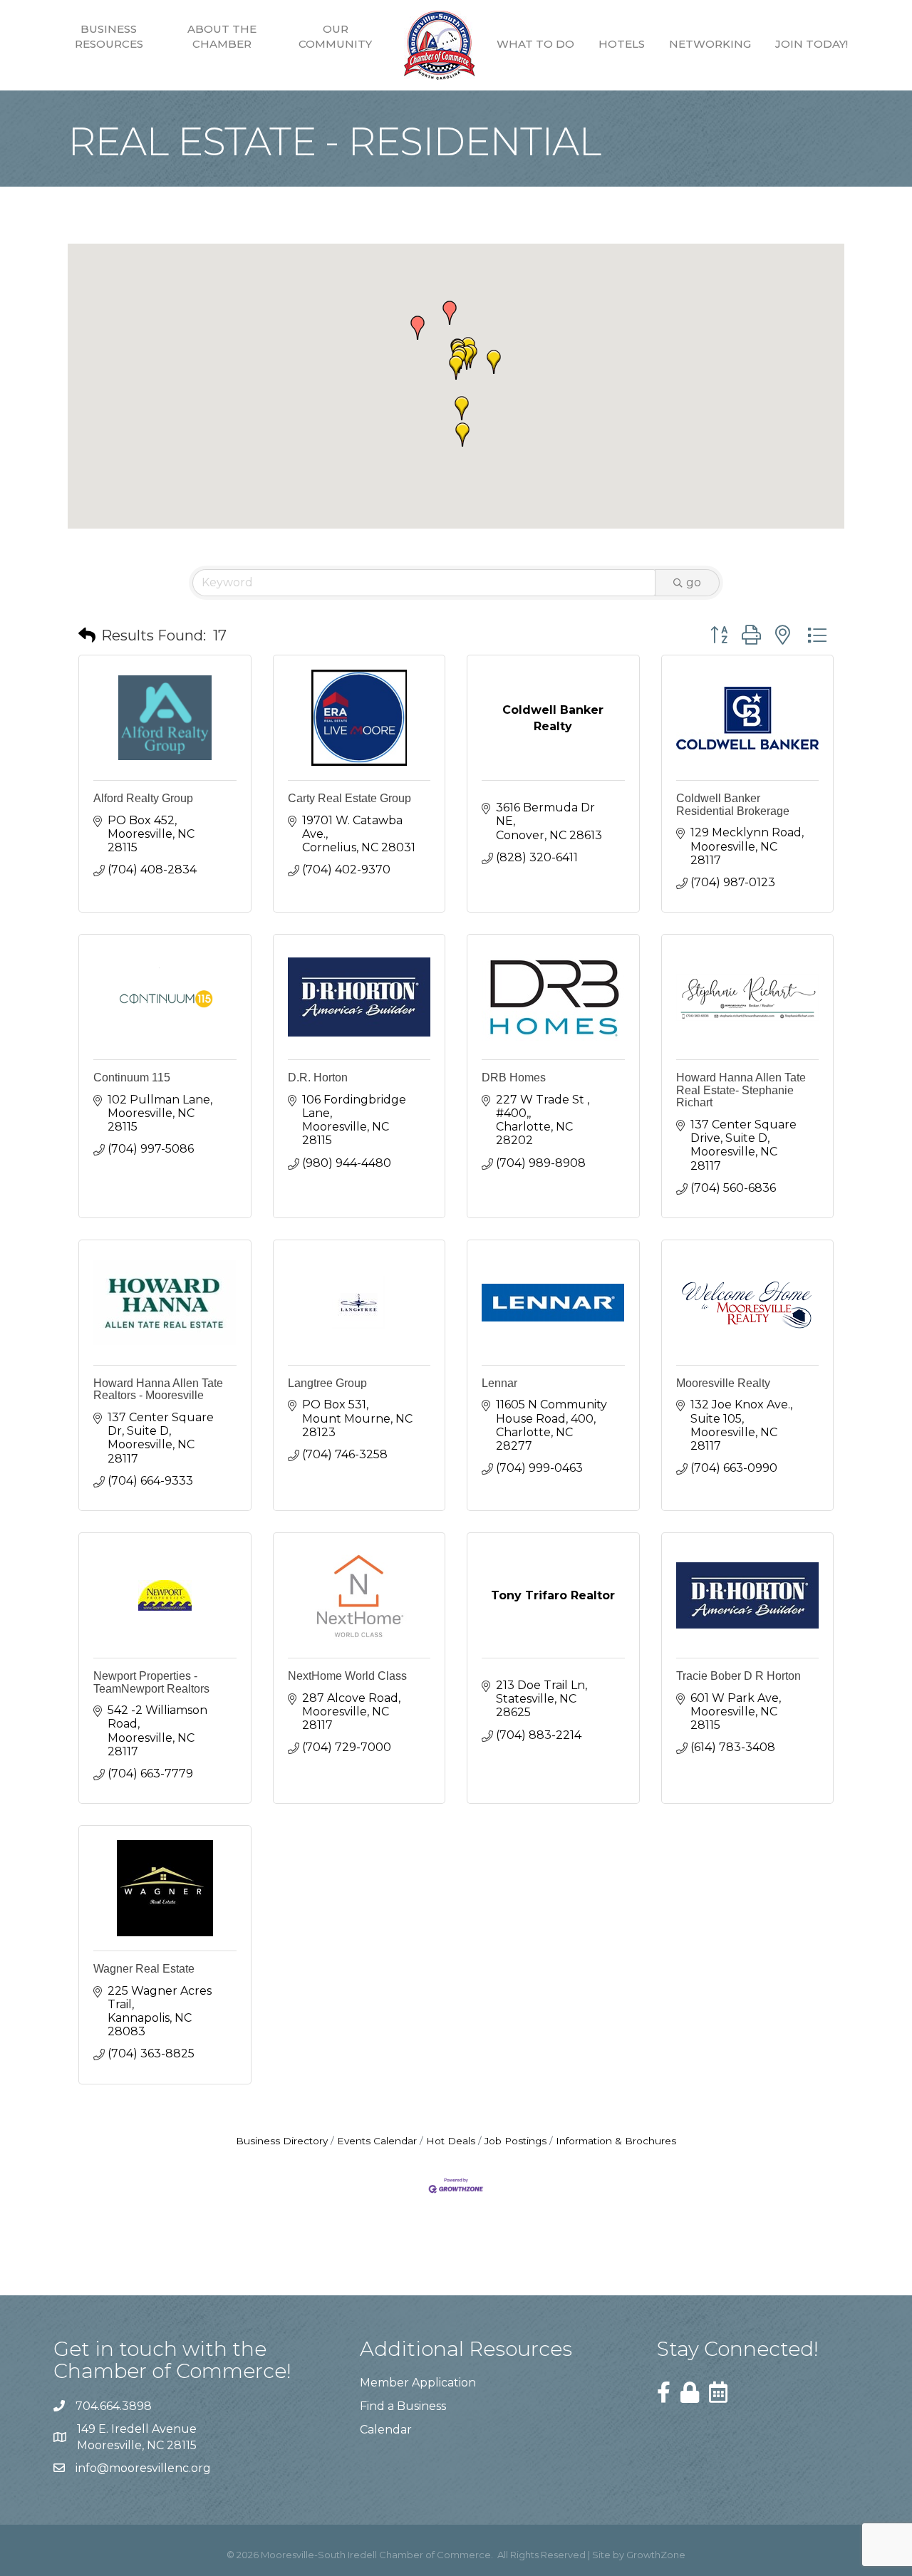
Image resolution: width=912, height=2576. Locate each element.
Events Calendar (377, 2141)
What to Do (535, 44)
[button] (418, 328)
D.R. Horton (318, 1077)
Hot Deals (451, 2141)
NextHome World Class (347, 1676)
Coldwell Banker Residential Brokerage (733, 805)
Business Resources (109, 36)
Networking (710, 44)
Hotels (622, 44)
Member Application (418, 2383)
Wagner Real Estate (144, 1969)
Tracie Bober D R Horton (739, 1676)
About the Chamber (222, 36)
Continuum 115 (132, 1077)
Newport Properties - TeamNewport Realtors (151, 1682)
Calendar (386, 2430)
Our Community (335, 36)
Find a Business (403, 2406)
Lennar (499, 1383)
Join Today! (812, 44)
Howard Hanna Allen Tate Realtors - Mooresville (158, 1390)
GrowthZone (656, 2555)
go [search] (694, 582)
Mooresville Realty (723, 1383)
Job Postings (515, 2141)
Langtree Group (327, 1383)
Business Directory (282, 2141)
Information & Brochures (616, 2141)
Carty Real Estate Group (349, 798)
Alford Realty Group (143, 798)
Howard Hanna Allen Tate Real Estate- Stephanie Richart (741, 1090)
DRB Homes (514, 1077)
